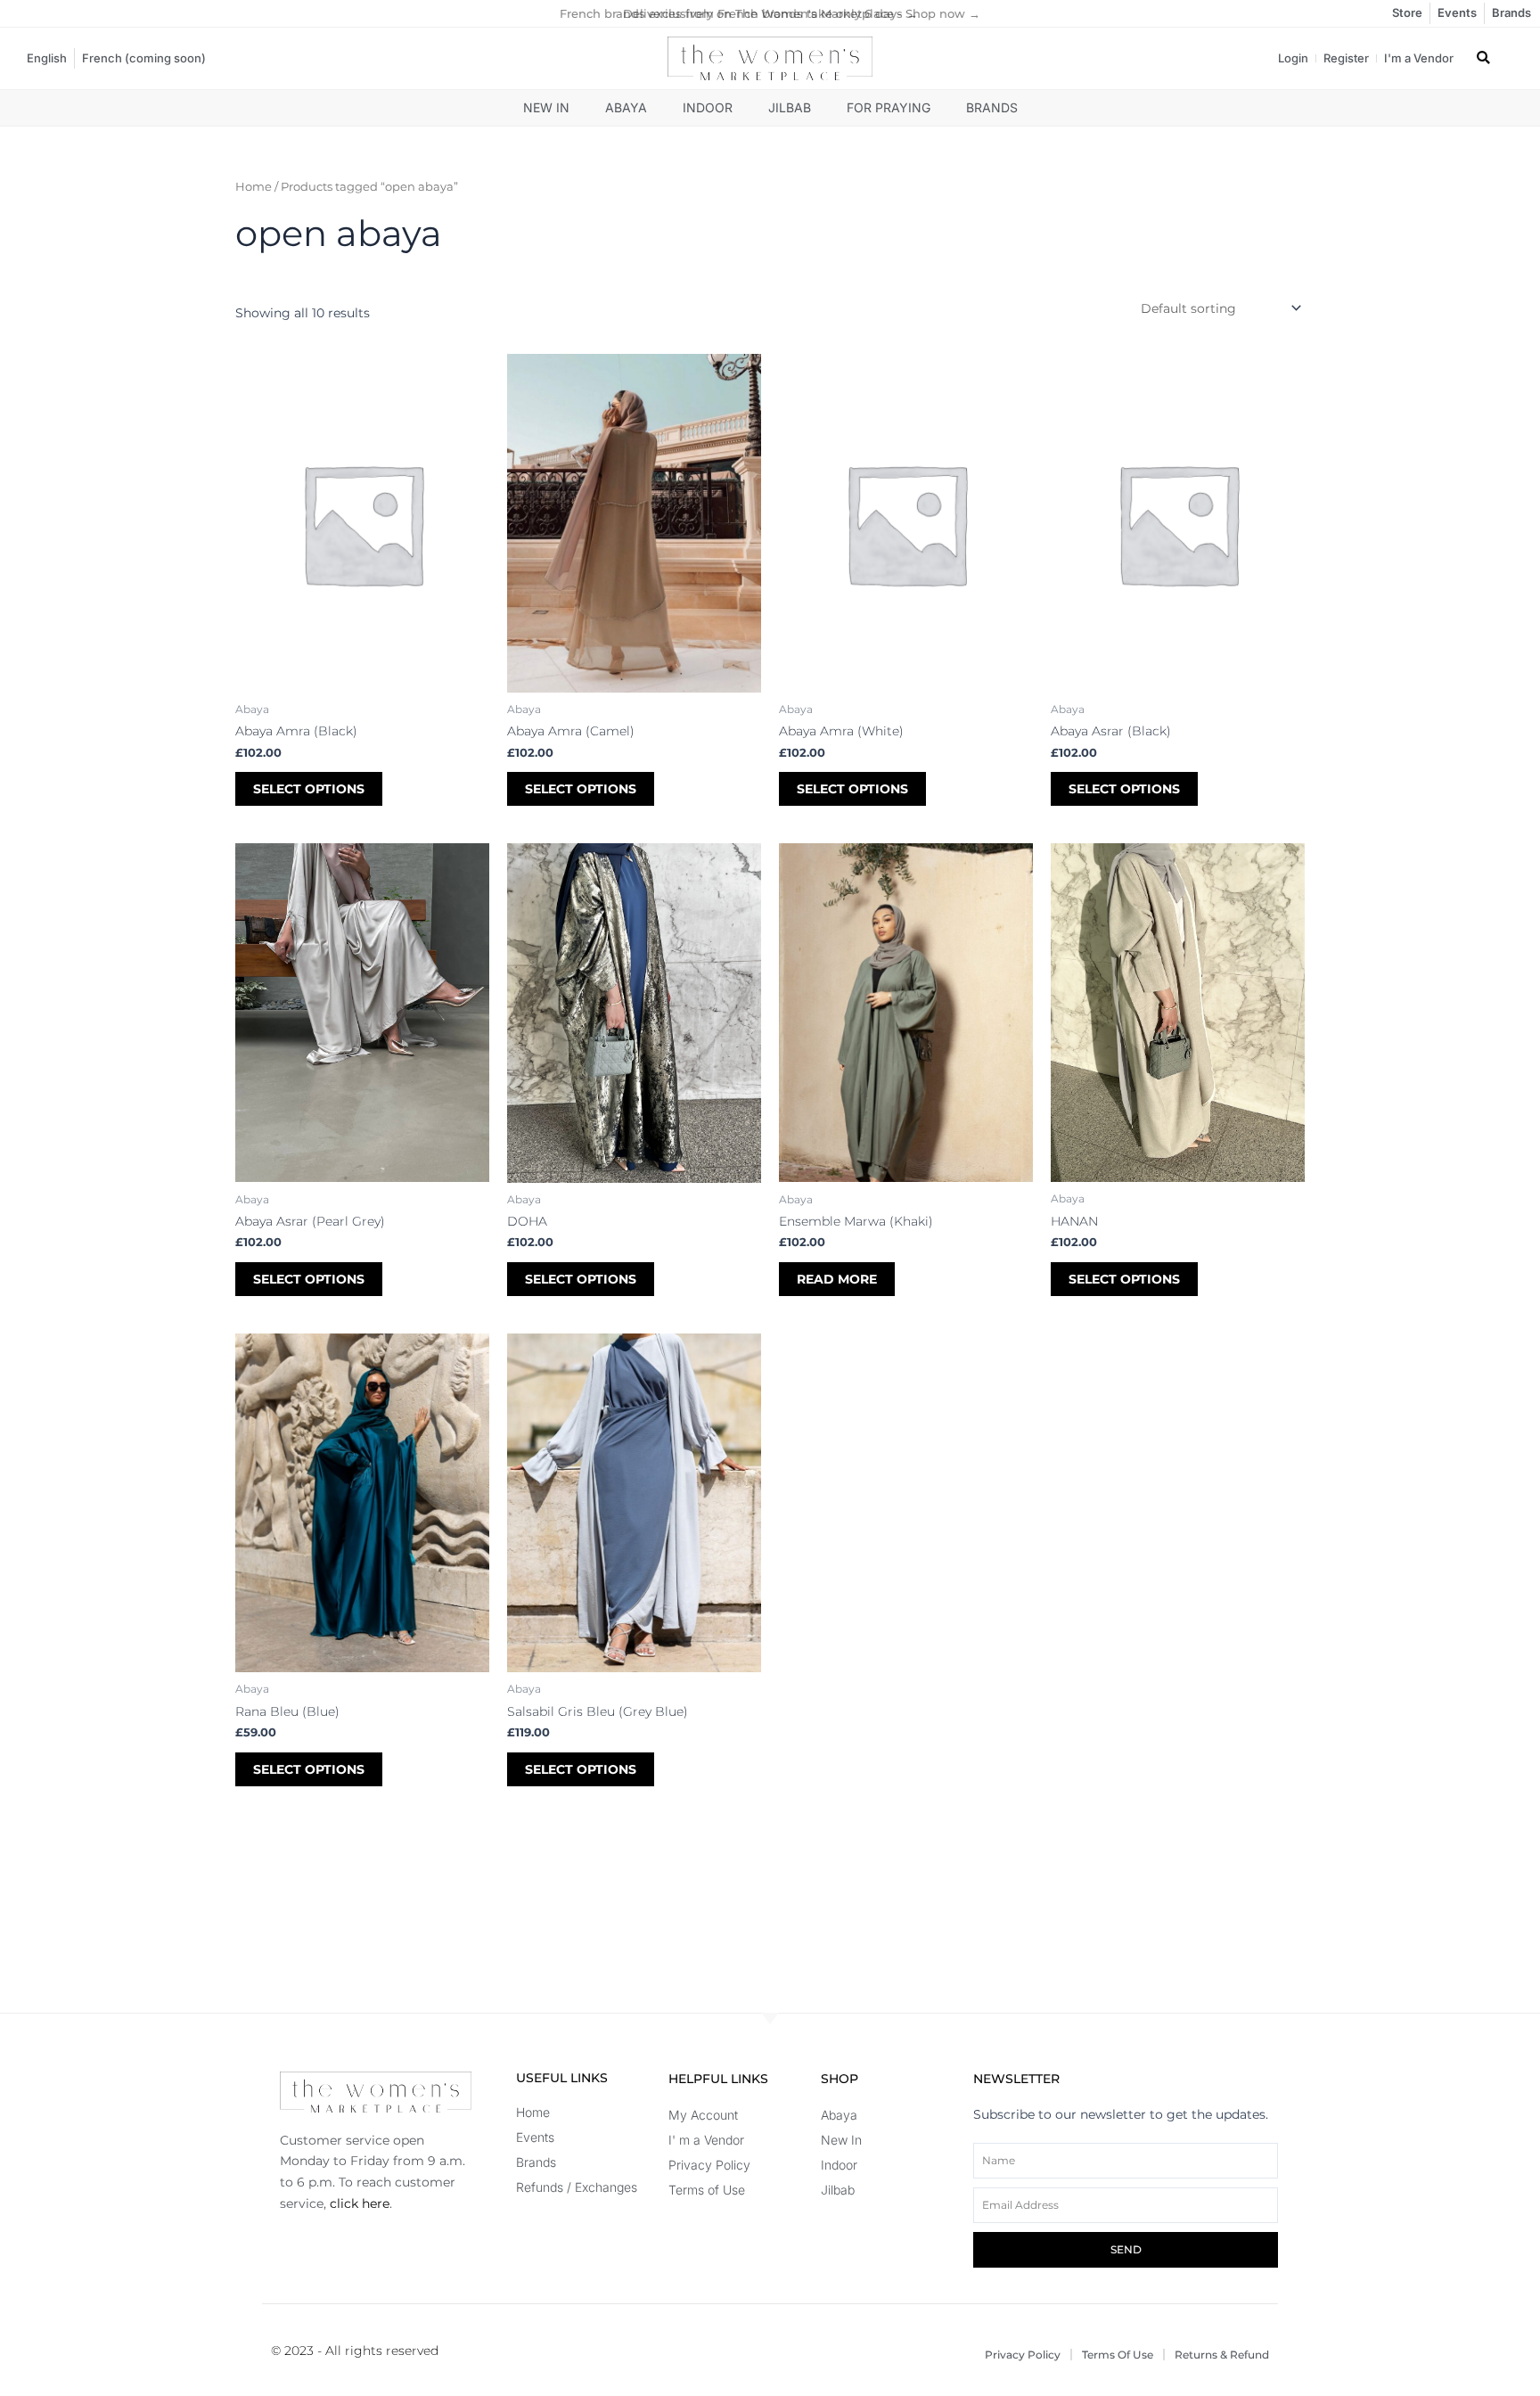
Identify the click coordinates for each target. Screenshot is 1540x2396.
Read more (837, 1279)
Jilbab (790, 107)
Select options (309, 789)
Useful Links (562, 2078)
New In (546, 107)
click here (360, 2203)
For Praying (889, 107)
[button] (1483, 58)
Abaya (626, 107)
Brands (992, 107)
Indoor (708, 107)
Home (254, 187)
